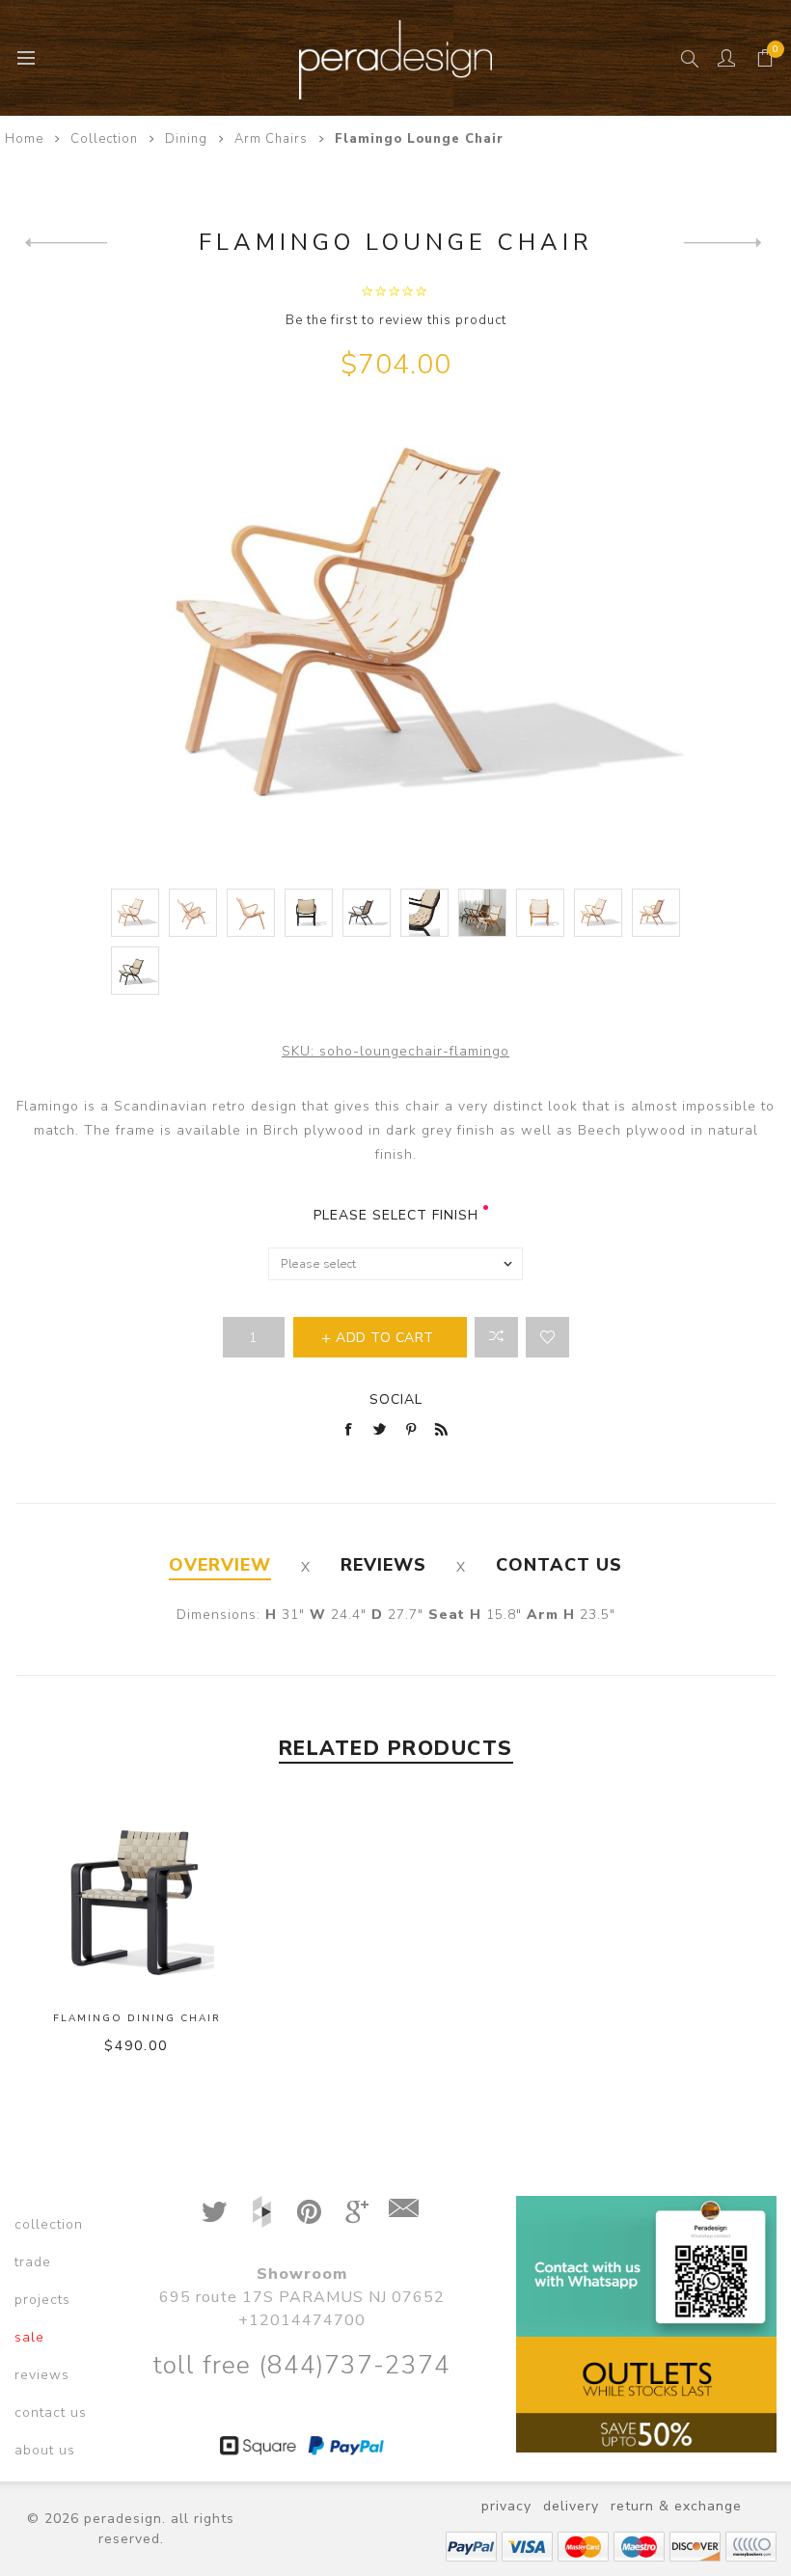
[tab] (220, 1565)
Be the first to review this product (396, 320)
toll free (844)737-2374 (301, 2365)
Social (396, 1399)
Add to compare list (496, 1337)
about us (45, 2450)
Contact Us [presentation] (559, 1565)
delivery (571, 2506)
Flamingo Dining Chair (137, 2018)
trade (33, 2262)
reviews (42, 2375)
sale (29, 2337)
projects (42, 2300)
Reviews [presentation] (383, 1565)
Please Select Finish (396, 1215)
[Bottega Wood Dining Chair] (66, 242)
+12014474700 (302, 2320)
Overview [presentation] (220, 1565)
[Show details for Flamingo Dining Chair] (137, 1895)
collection (49, 2224)
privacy (506, 2506)
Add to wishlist (547, 1337)
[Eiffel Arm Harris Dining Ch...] (725, 242)
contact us (51, 2412)
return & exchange (676, 2506)
